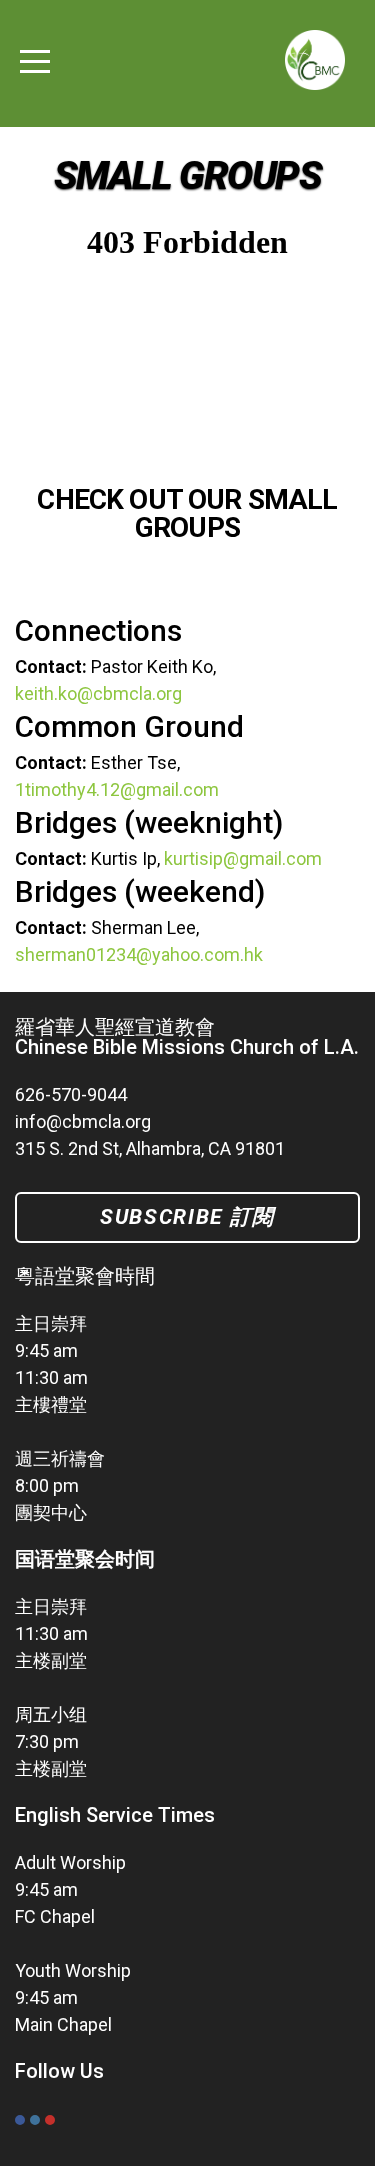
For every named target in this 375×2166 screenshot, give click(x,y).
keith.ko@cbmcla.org (98, 693)
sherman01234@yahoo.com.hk (139, 954)
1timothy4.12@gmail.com (117, 789)
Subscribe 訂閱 (187, 1217)
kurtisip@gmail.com (243, 858)
